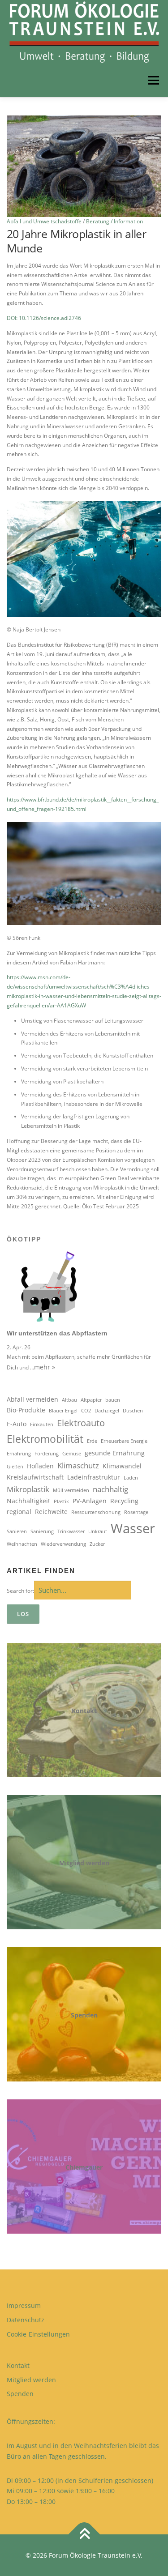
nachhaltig (110, 1489)
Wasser (133, 1528)
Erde (92, 1441)
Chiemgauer (84, 2167)
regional (19, 1512)
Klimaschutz (78, 1465)
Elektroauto (81, 1423)
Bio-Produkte (26, 1410)
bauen (113, 1400)
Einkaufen (42, 1424)
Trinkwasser (71, 1531)
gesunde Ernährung (115, 1453)
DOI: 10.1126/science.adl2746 (44, 318)
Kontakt (84, 1711)
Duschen (133, 1411)
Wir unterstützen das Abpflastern (57, 1333)
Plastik (61, 1501)
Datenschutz (26, 2320)
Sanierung (42, 1531)
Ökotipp (24, 1239)
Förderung (47, 1454)
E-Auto (17, 1424)
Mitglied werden (84, 1863)
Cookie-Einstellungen (38, 2334)
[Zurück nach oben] (84, 2534)
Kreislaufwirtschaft (35, 1477)
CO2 (86, 1411)
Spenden (84, 2015)
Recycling (124, 1501)
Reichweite (51, 1512)
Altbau (69, 1400)
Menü (153, 80)
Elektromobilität (45, 1439)
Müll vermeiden (71, 1490)
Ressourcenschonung (96, 1512)
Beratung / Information (114, 221)
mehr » (45, 1367)
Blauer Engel (63, 1411)
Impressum (24, 2305)
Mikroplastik (28, 1489)
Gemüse (72, 1454)
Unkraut (98, 1531)
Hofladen (40, 1466)
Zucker (97, 1544)
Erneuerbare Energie (124, 1441)
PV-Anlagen (90, 1501)
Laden (131, 1478)
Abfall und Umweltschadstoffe (44, 221)
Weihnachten (22, 1544)
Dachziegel (107, 1411)
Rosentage (136, 1512)
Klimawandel (122, 1466)
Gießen (15, 1467)
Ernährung (19, 1454)
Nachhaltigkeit (28, 1501)
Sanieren (17, 1531)
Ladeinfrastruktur (94, 1477)
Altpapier (91, 1400)
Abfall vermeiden (32, 1399)
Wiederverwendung (63, 1544)
